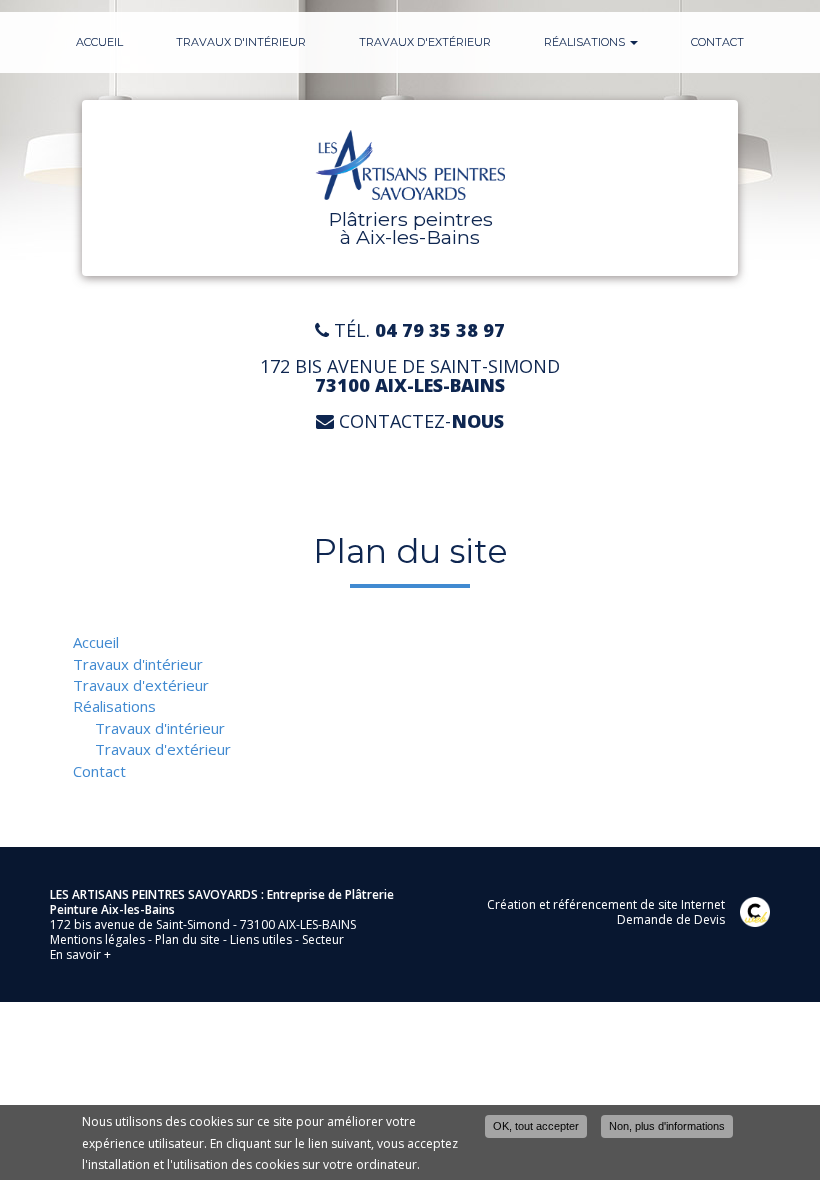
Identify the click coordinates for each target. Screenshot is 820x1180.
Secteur (323, 939)
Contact (717, 42)
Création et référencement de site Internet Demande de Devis (606, 912)
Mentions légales (97, 939)
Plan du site (187, 939)
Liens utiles (261, 939)
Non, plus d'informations (667, 1126)
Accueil (99, 42)
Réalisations (586, 42)
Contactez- (419, 421)
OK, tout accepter (536, 1126)
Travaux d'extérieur (425, 42)
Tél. (417, 330)
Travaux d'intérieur (241, 42)
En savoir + (80, 954)
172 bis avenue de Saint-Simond (410, 376)
